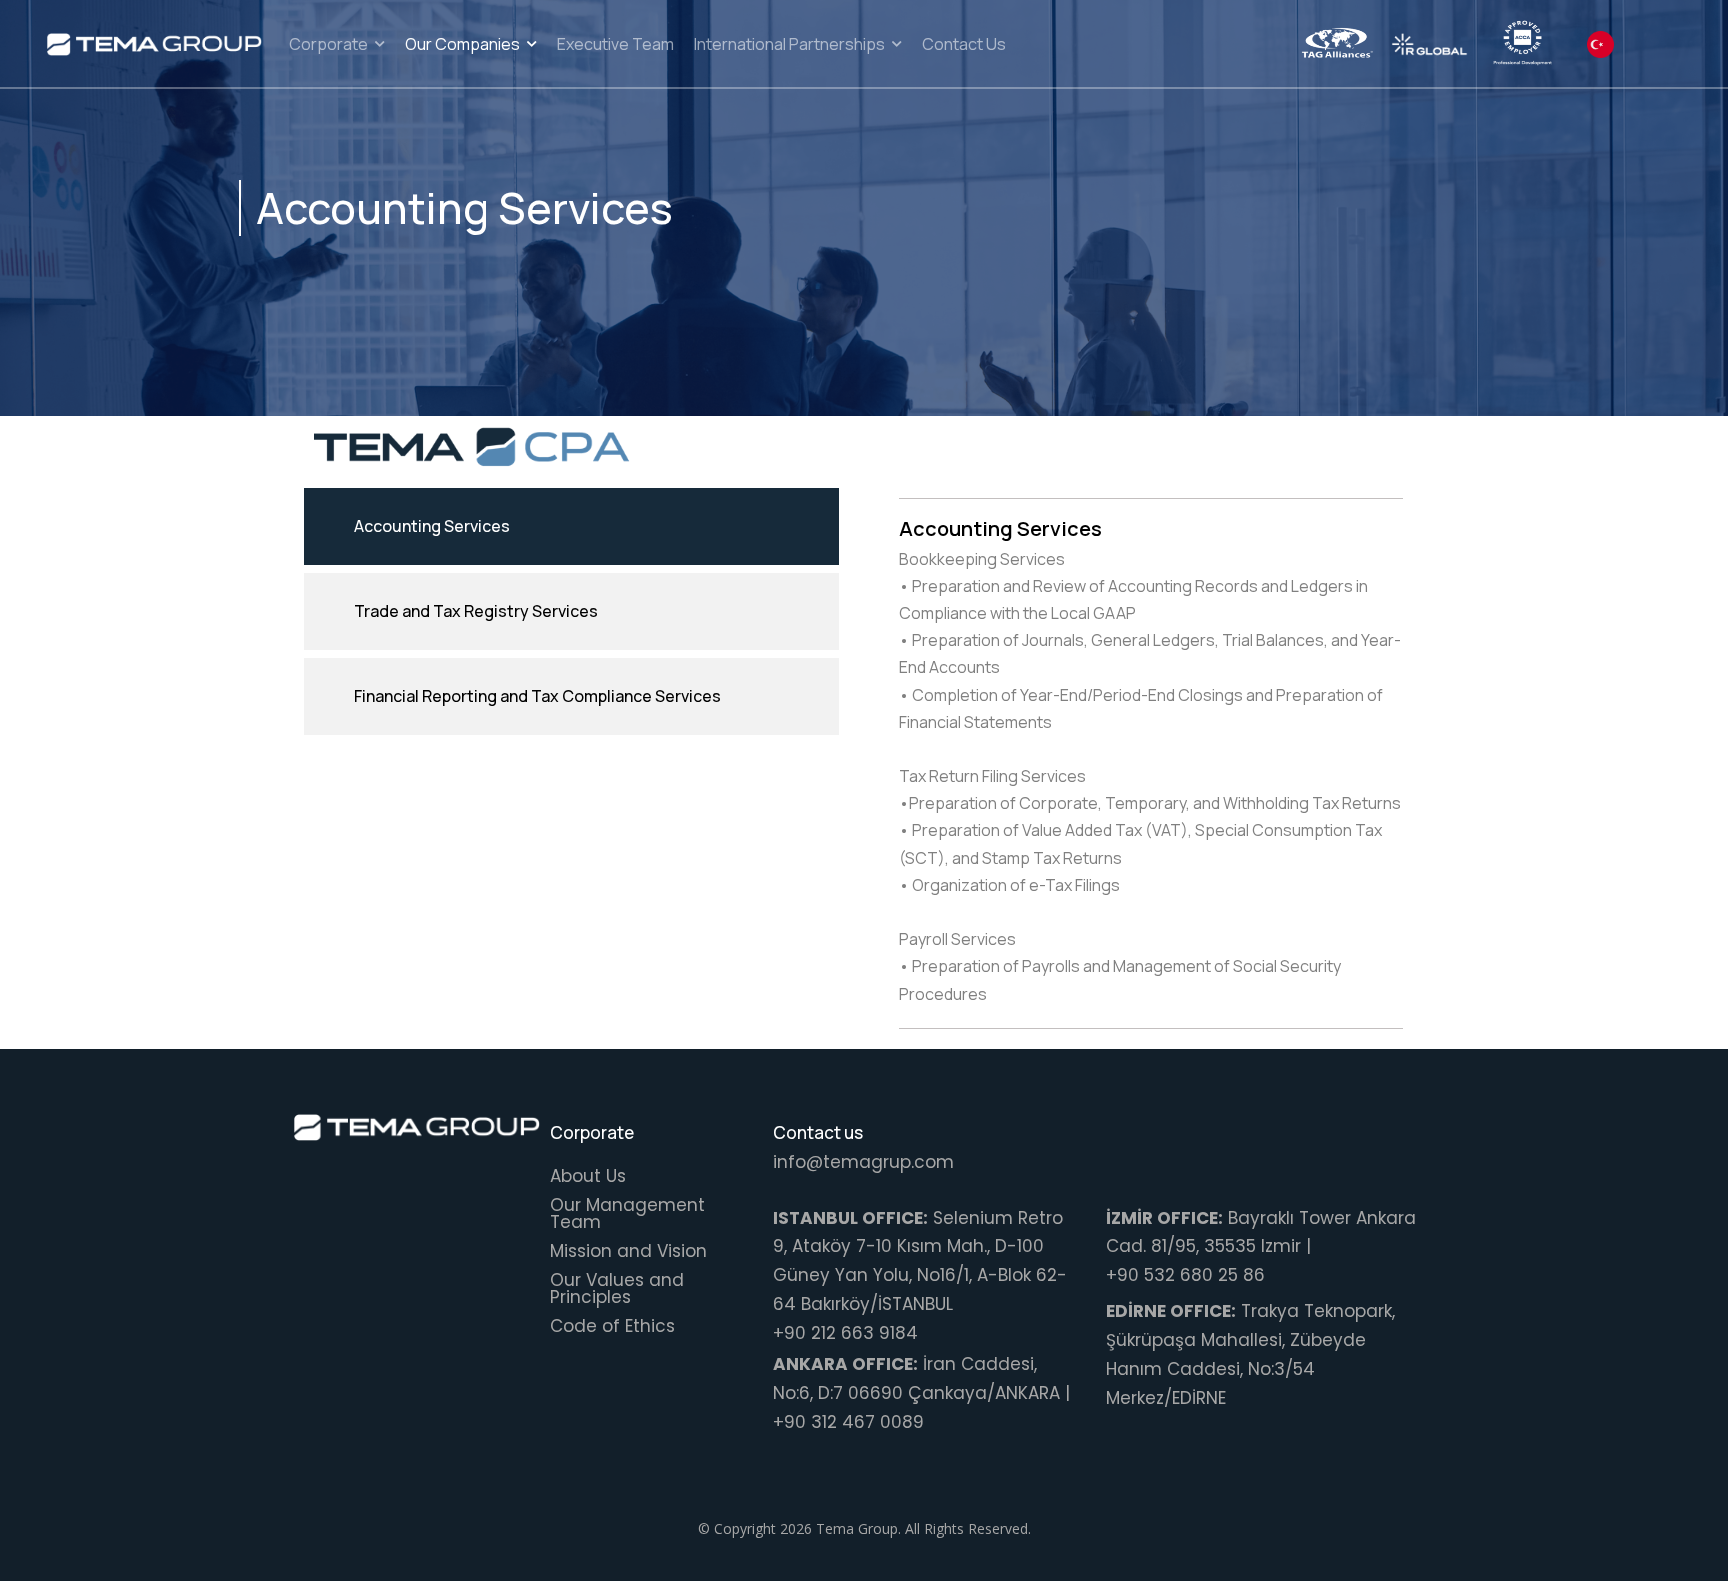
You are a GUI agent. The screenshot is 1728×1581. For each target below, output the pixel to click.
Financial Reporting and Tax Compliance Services (537, 696)
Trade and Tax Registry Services (476, 611)
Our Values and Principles (617, 1288)
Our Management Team (627, 1213)
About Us (588, 1176)
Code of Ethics (612, 1326)
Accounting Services (432, 526)
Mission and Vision (628, 1251)
